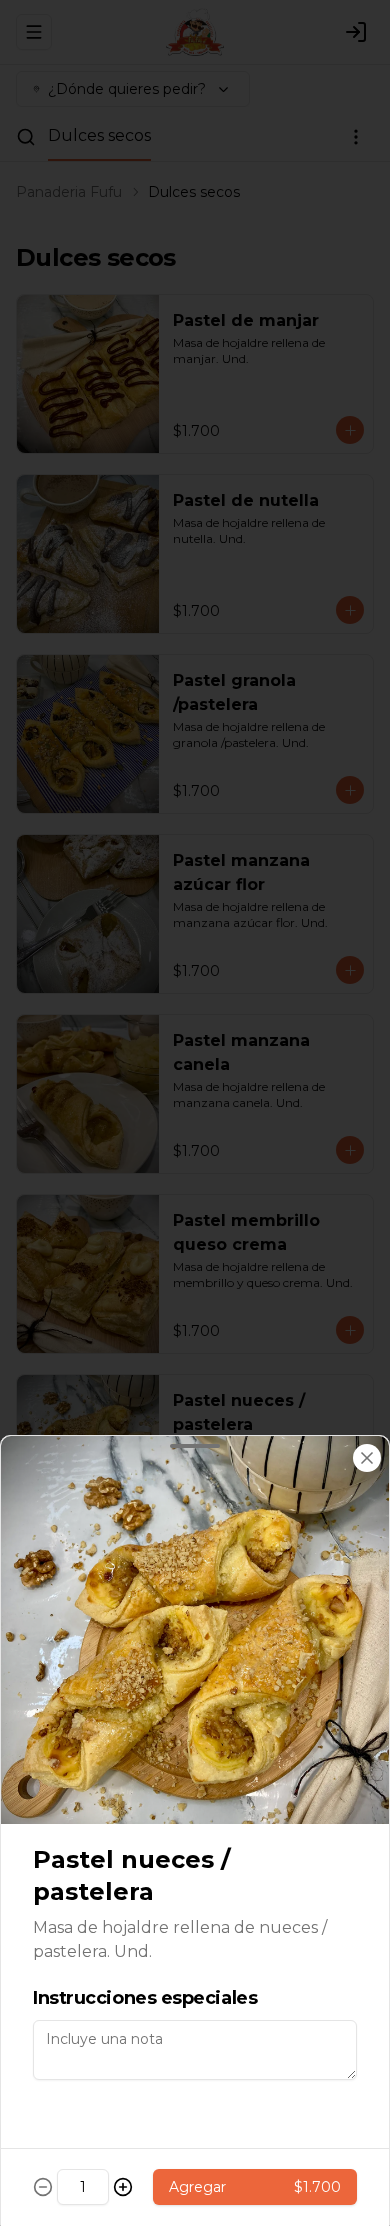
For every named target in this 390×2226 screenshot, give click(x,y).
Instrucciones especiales (145, 1998)
